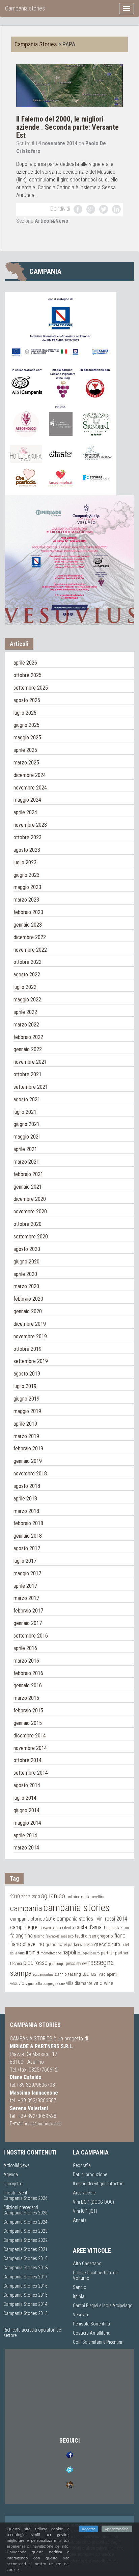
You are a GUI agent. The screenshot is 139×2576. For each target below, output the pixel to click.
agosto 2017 (27, 1548)
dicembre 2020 (30, 1199)
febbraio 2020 (28, 1299)
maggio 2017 (27, 1573)
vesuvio (17, 1983)
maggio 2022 (27, 1000)
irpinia (33, 1952)
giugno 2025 (26, 725)
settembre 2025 (31, 688)
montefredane (51, 1953)
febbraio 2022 (28, 1037)
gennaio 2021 (28, 1187)
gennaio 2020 (28, 1311)
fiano (120, 1935)
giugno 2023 (26, 875)
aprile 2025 (25, 750)
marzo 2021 (26, 1162)
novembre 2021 (30, 1062)
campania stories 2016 (33, 1919)
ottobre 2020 (27, 1224)
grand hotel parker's (64, 1944)
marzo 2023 (26, 900)
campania (26, 1908)
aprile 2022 (25, 1012)
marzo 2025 (26, 763)
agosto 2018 (27, 1486)
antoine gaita (78, 1897)
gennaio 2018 (28, 1536)
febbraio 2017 (28, 1611)
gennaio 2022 (28, 1049)
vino (98, 1983)
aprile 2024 (25, 812)
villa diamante (79, 1983)
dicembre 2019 (30, 1324)
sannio (61, 1974)
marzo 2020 (26, 1286)
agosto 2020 (27, 1249)
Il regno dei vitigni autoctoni (99, 2184)
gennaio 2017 (28, 1623)
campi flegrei (24, 1927)
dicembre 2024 (30, 775)
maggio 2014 (27, 1823)
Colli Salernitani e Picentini (98, 2342)
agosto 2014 (27, 1785)
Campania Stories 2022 (25, 2240)
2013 (36, 1897)
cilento (68, 1928)
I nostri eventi (16, 2193)
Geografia (82, 2165)
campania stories (77, 1908)
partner (107, 1953)
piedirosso (35, 1963)
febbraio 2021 (28, 1174)
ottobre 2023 (27, 837)
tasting (75, 1974)
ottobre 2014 (27, 1760)
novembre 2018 (30, 1474)
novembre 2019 (30, 1336)
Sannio (80, 2287)
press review (76, 1963)
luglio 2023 (25, 862)
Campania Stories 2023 (25, 2231)
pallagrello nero (88, 1953)
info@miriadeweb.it (43, 2124)
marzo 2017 (26, 1598)
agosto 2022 (27, 975)
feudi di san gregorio (94, 1936)
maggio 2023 (27, 887)
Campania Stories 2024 (25, 2222)
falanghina (21, 1935)
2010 (15, 1897)
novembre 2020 (30, 1211)
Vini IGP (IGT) (85, 2211)
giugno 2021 (26, 1124)
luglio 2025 (25, 713)
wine (109, 1983)
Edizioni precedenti (21, 2207)
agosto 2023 (27, 850)
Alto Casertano (87, 2264)
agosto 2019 (27, 1374)
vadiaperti (108, 1974)
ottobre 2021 (27, 1074)
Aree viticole (84, 2193)
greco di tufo (107, 1944)
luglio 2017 (25, 1561)
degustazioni (118, 1928)
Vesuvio (80, 2315)
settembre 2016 (31, 1636)
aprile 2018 (25, 1499)
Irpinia (79, 2296)
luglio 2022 (25, 987)
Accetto (89, 2529)
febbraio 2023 (28, 912)
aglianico (53, 1896)
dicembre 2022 (30, 937)
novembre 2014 (30, 1748)
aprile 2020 (25, 1274)
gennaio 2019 (28, 1461)
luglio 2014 (25, 1798)
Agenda (11, 2174)
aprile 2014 (25, 1835)
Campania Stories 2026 (25, 2198)
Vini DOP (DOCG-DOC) (93, 2202)
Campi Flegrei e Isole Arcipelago (103, 2306)
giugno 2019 (26, 1399)
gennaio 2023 (28, 925)
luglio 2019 (25, 1386)
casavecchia (50, 1928)
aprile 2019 (25, 1424)
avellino (99, 1897)
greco (88, 1945)
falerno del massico (60, 1936)
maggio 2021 (27, 1137)
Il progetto (13, 2184)
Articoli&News (51, 221)
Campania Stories (36, 44)
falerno (39, 1936)
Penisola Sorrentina (91, 2324)
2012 (26, 1897)
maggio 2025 (27, 738)
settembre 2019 (31, 1361)
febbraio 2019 (28, 1448)
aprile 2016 (25, 1648)
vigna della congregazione (45, 1984)
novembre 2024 (30, 788)
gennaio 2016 (28, 1685)
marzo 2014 (26, 1848)
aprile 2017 (25, 1586)
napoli (69, 1952)
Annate (80, 2220)
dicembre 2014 (30, 1736)
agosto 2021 (27, 1099)
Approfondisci (117, 2529)
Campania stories (25, 8)
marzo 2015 (26, 1698)
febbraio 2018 (28, 1523)
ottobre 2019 (27, 1349)
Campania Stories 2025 (25, 2213)
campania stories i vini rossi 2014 (92, 1919)
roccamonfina (43, 1975)
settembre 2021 (31, 1087)
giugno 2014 (26, 1810)
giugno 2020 (26, 1262)
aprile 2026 (25, 663)
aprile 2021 (25, 1149)
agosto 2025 (27, 700)
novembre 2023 (30, 825)
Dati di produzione (90, 2174)
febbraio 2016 (28, 1673)
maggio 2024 (27, 800)
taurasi (90, 1974)
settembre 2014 (31, 1773)
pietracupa (57, 1964)
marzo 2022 (26, 1025)
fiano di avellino (27, 1944)
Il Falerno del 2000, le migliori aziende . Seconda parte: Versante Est (67, 127)
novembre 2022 (30, 950)
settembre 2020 (31, 1237)
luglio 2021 (25, 1112)
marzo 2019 (26, 1436)
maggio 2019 (27, 1411)
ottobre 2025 (27, 675)
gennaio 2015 (28, 1723)
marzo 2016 (26, 1661)
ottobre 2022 (27, 962)
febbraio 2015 (28, 1711)
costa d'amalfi (90, 1927)
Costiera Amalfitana (92, 2333)
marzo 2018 (26, 1511)
